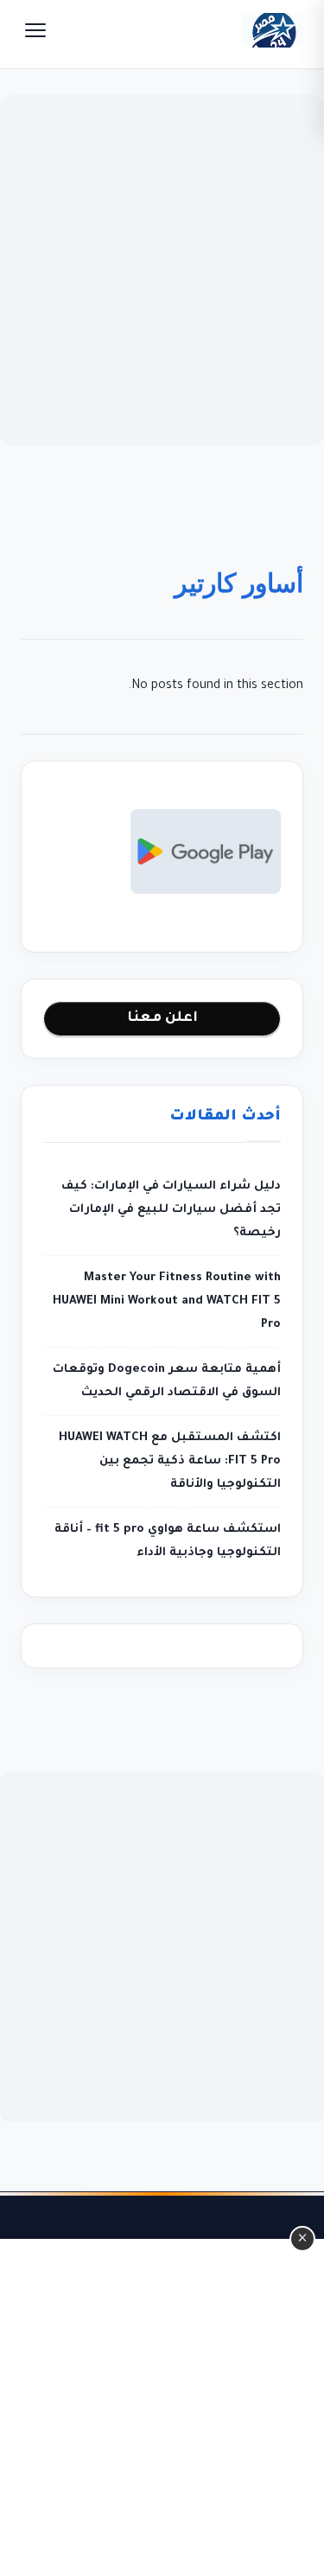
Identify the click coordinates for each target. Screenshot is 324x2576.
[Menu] (35, 30)
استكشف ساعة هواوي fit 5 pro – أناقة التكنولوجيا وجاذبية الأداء (167, 1541)
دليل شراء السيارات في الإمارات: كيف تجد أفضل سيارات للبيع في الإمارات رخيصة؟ (171, 1210)
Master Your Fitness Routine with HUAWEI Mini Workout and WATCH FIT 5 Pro (166, 1301)
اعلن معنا (162, 1018)
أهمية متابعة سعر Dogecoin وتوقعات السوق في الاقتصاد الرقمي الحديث (166, 1381)
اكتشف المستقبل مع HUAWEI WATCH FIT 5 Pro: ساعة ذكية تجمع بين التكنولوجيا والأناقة (169, 1461)
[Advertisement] (162, 270)
